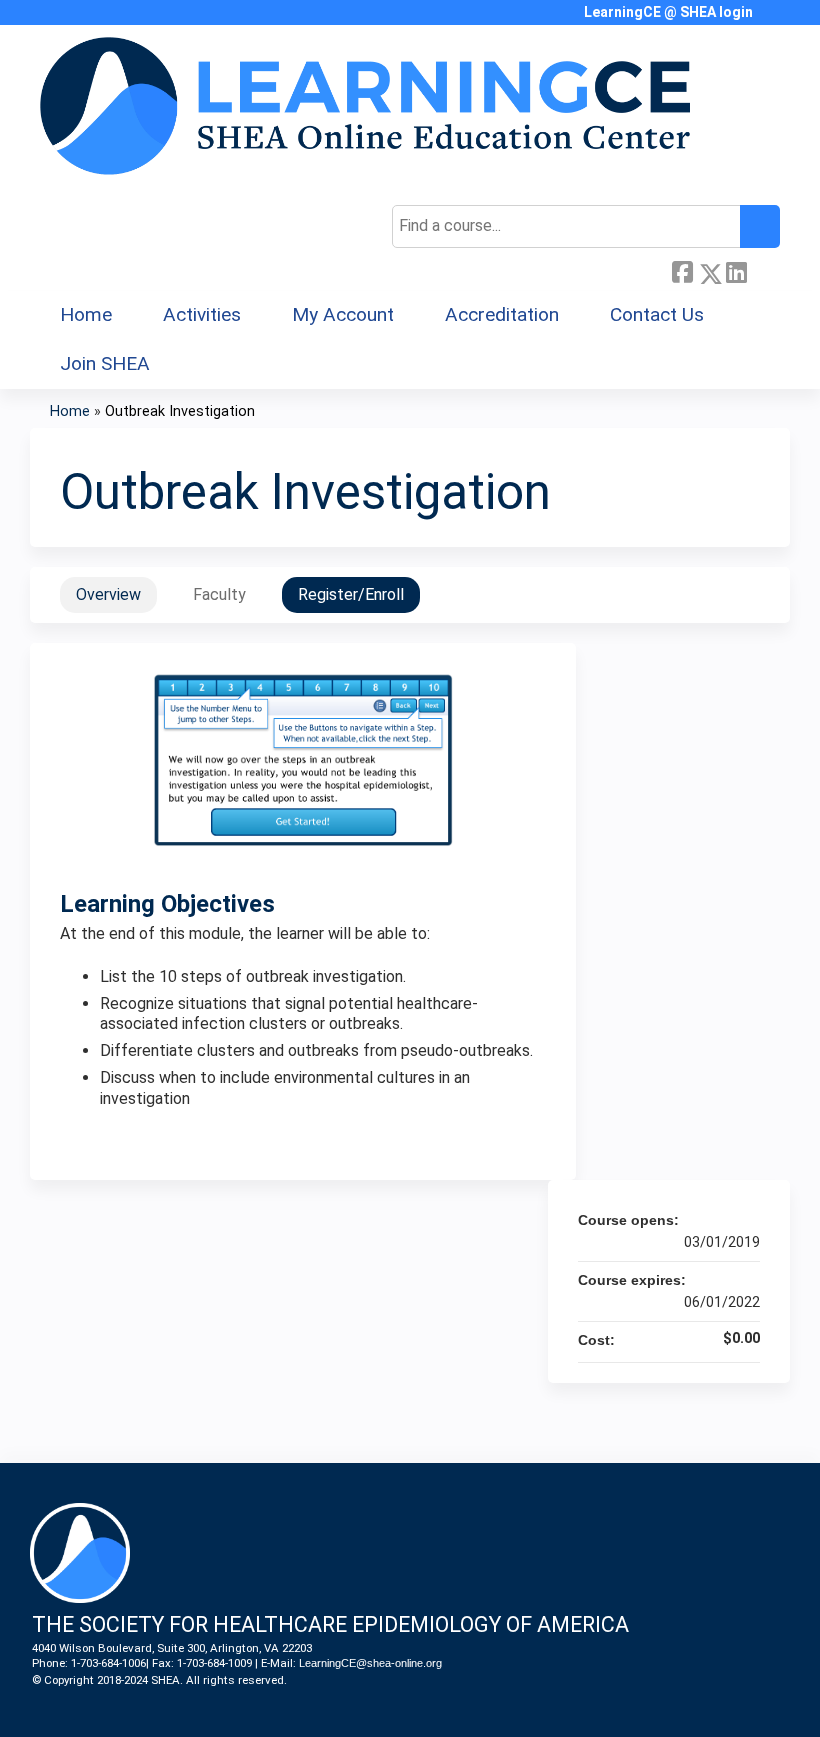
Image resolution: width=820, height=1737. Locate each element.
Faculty (219, 594)
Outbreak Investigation (180, 411)
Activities (202, 314)
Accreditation (502, 314)
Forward (763, 270)
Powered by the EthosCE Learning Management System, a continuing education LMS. (719, 1704)
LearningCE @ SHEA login (668, 12)
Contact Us (657, 314)
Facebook (682, 270)
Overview (108, 594)
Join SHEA (105, 363)
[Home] (365, 106)
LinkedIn (736, 270)
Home (86, 314)
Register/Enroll (351, 594)
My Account (343, 314)
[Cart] (774, 19)
